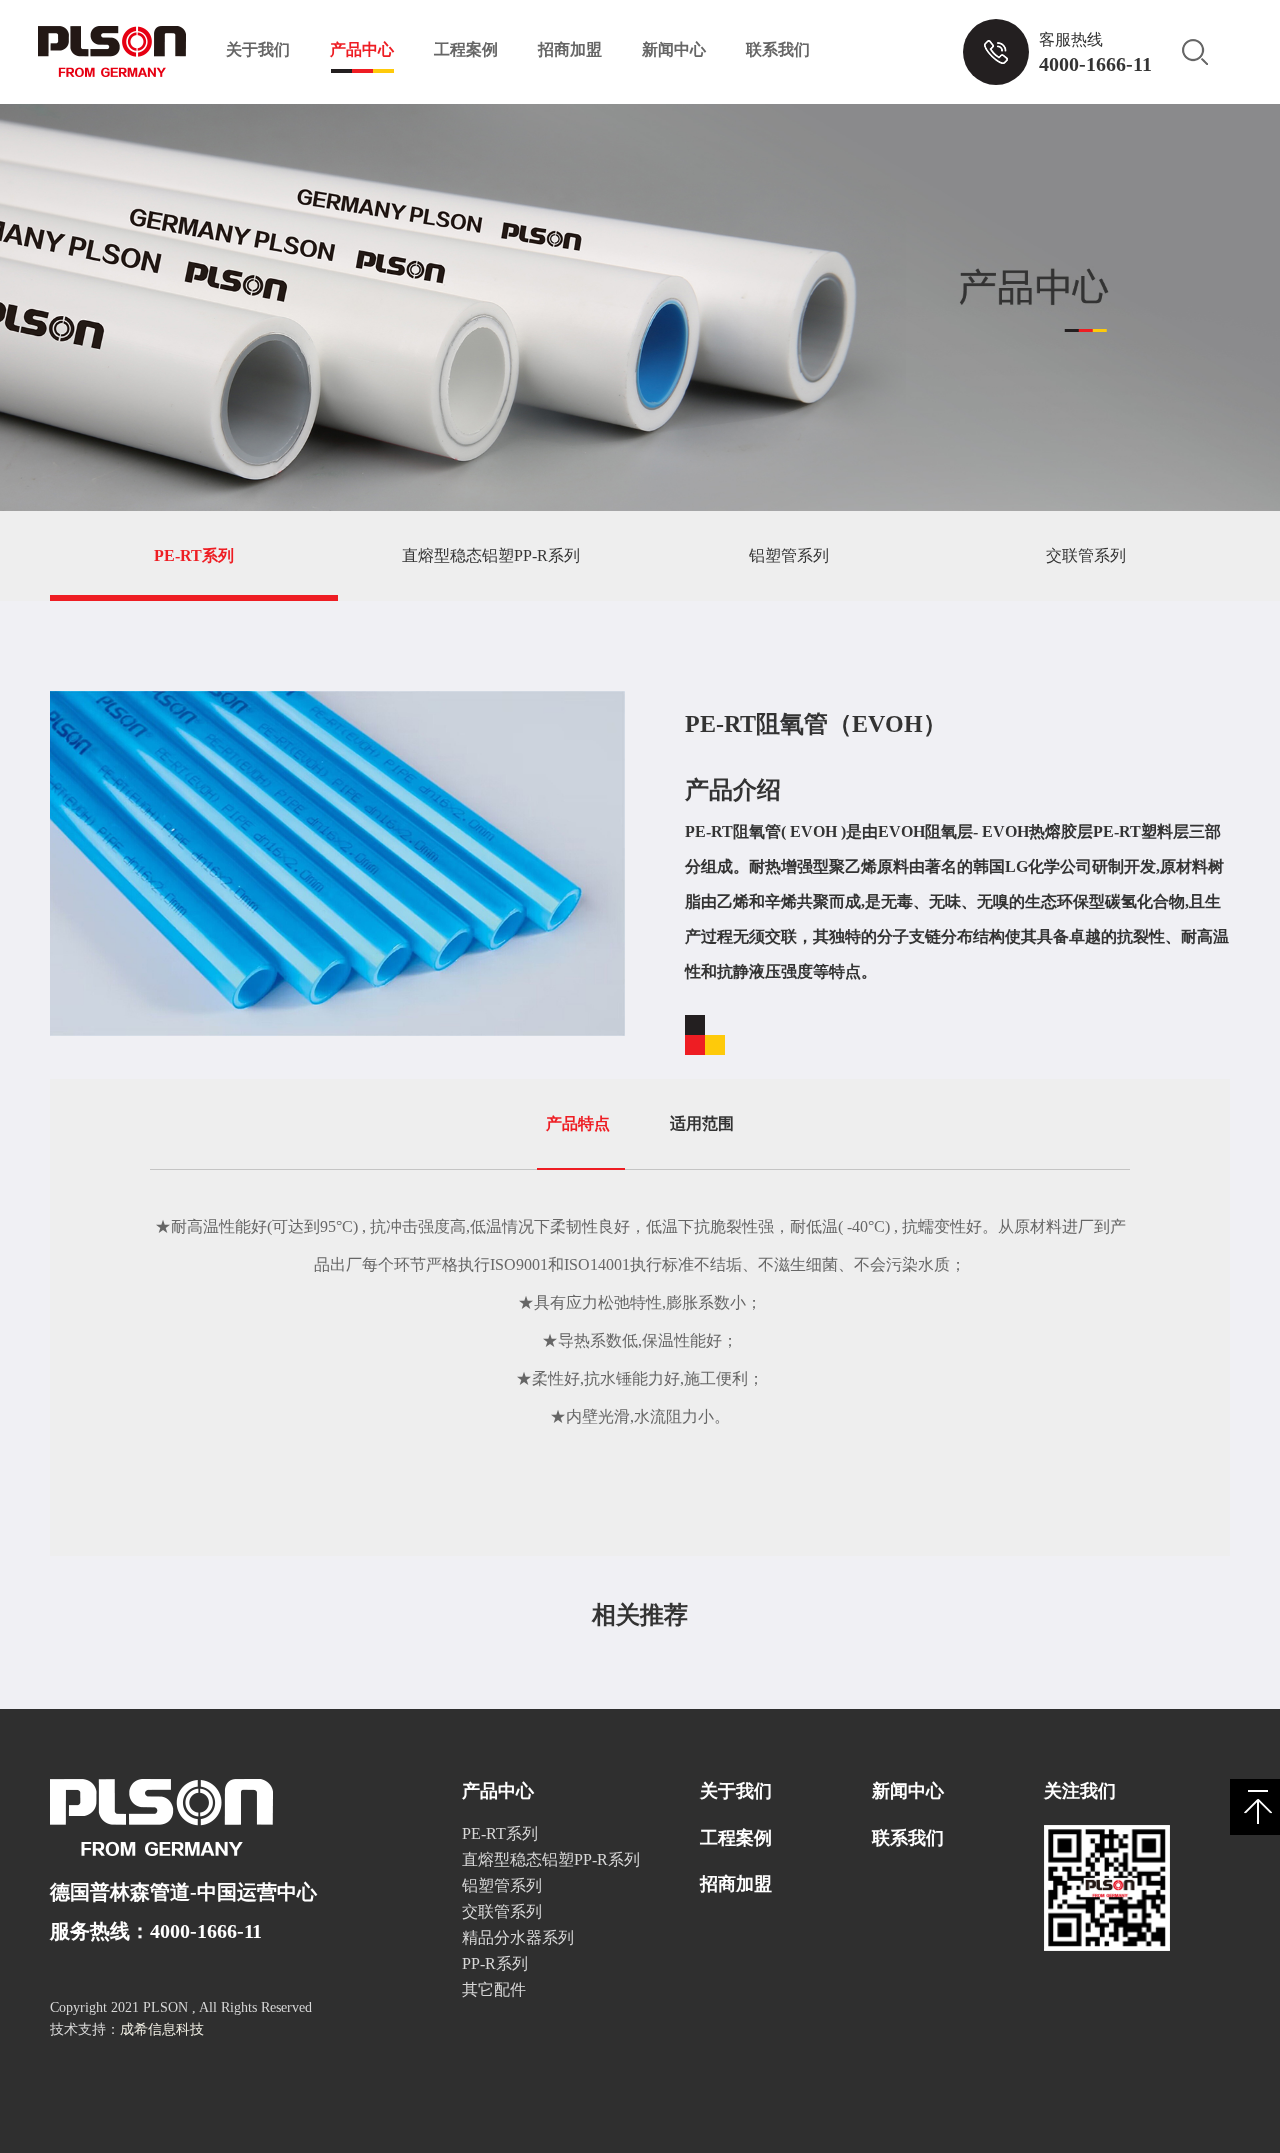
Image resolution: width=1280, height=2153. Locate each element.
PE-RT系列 (194, 555)
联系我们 (778, 49)
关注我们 (1080, 1791)
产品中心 (362, 49)
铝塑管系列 (789, 555)
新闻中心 (674, 49)
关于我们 (258, 49)
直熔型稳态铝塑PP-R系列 (491, 555)
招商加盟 (570, 49)
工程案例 (466, 49)
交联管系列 (1086, 555)
